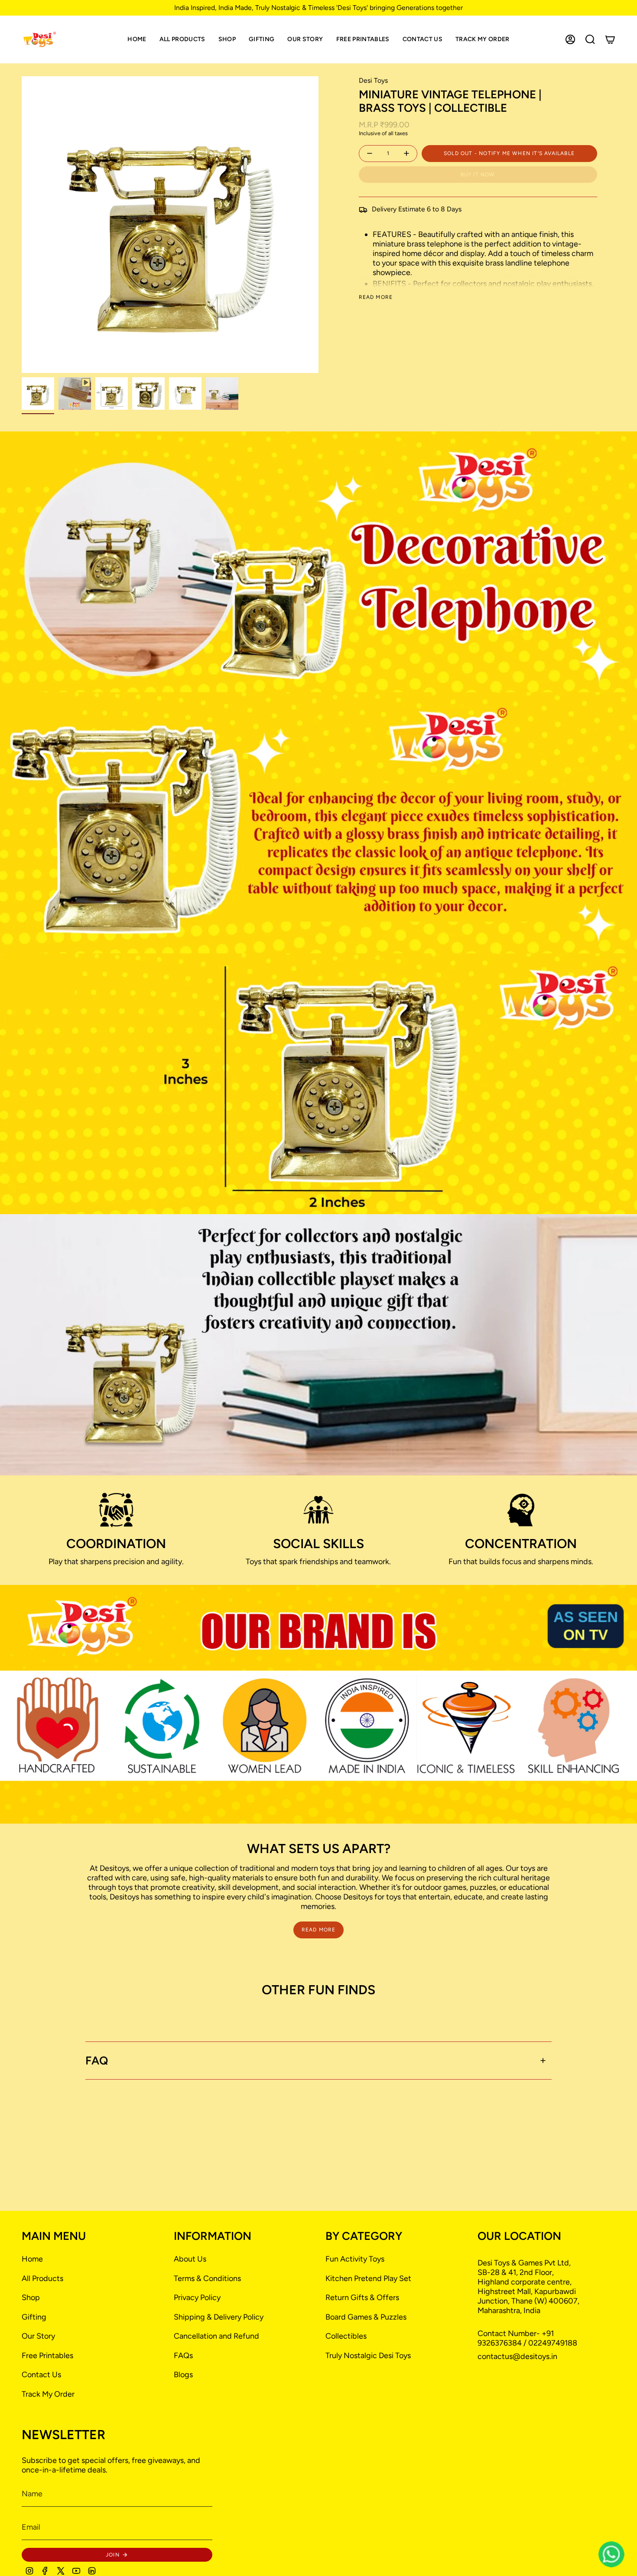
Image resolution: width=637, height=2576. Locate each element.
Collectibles (346, 2336)
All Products (42, 2278)
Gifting (34, 2317)
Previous (22, 225)
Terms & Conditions (207, 2278)
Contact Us (41, 2375)
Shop (31, 2297)
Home (32, 2259)
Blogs (183, 2375)
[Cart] (610, 39)
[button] (227, 39)
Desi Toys (373, 80)
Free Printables (47, 2356)
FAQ (97, 2061)
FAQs (183, 2356)
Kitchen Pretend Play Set (368, 2278)
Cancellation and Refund (216, 2336)
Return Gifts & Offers (362, 2297)
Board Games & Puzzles (366, 2317)
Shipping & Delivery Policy (219, 2317)
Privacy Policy (197, 2297)
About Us (190, 2259)
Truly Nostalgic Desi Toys (368, 2356)
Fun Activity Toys (355, 2259)
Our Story (38, 2336)
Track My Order (48, 2394)
